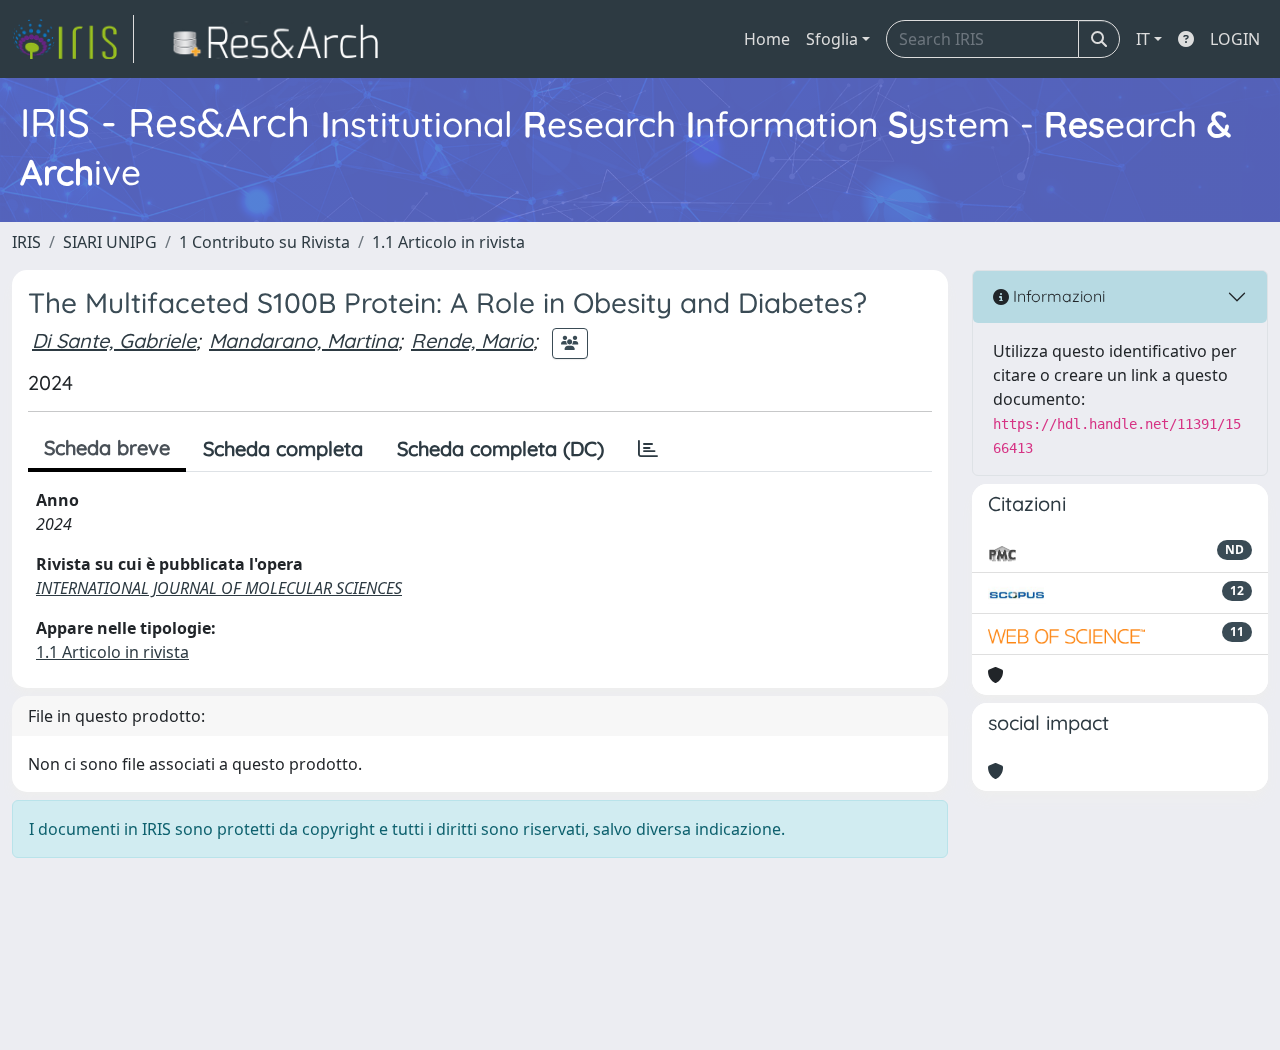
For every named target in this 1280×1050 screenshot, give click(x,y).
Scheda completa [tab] (283, 448)
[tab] (648, 449)
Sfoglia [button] (832, 39)
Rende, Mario (472, 340)
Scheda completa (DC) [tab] (500, 448)
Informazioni (1057, 296)
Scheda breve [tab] (107, 447)
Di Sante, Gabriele (114, 340)
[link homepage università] (281, 39)
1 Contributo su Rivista (264, 242)
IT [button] (1143, 39)
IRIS (26, 242)
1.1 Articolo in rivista (448, 242)
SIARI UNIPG (110, 242)
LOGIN (1235, 39)
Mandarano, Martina (303, 340)
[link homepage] (73, 39)
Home (767, 39)
